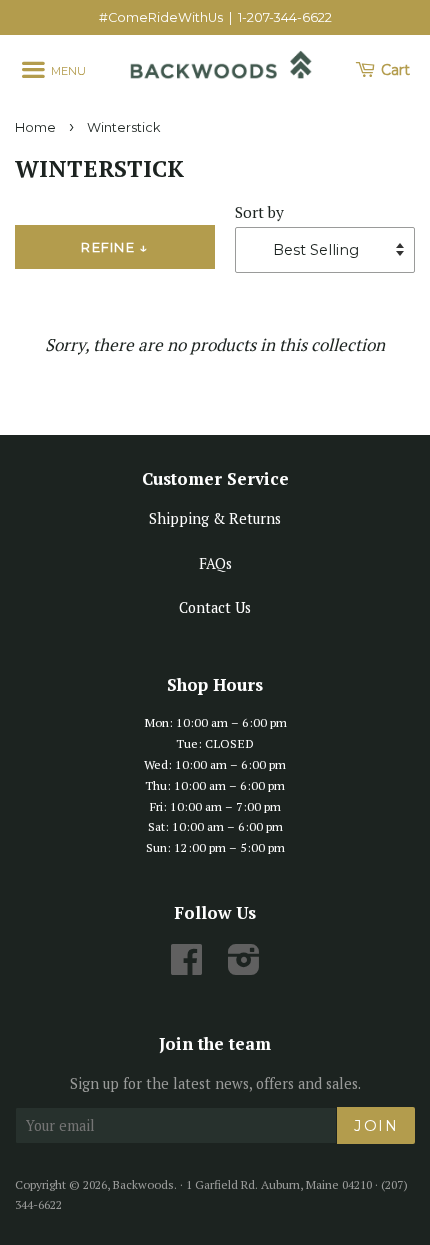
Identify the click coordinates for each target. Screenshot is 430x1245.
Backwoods (143, 1184)
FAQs (215, 563)
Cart (393, 70)
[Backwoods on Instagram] (244, 966)
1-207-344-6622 (285, 17)
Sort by (259, 212)
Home (35, 127)
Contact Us (215, 607)
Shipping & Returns (215, 518)
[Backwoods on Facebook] (186, 966)
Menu (67, 71)
